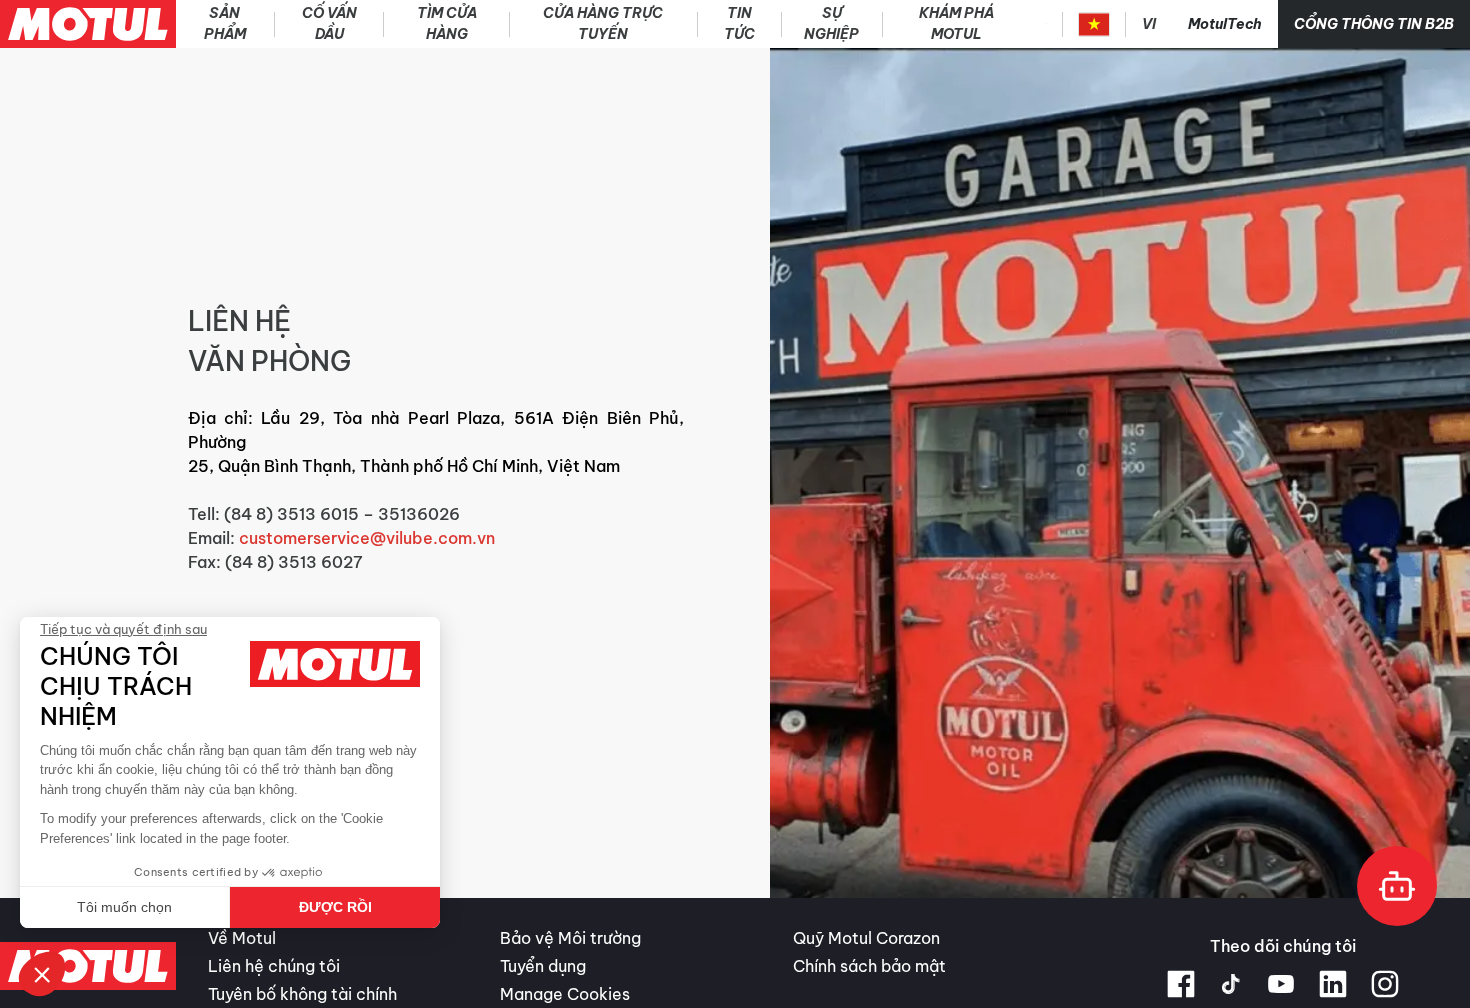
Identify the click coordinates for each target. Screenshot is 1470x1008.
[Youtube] (1281, 984)
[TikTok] (1231, 984)
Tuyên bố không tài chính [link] (302, 994)
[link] (604, 24)
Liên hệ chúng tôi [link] (274, 966)
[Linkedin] (1333, 984)
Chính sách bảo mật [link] (869, 966)
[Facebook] (1181, 984)
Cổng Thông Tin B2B (1374, 24)
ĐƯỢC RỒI (335, 907)
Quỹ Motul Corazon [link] (866, 938)
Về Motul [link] (242, 938)
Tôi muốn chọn (124, 907)
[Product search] (1046, 24)
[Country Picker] (1094, 24)
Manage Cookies (565, 994)
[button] (42, 974)
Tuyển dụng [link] (543, 966)
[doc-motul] (1397, 886)
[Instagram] (1385, 984)
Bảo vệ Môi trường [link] (570, 938)
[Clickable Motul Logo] (88, 24)
